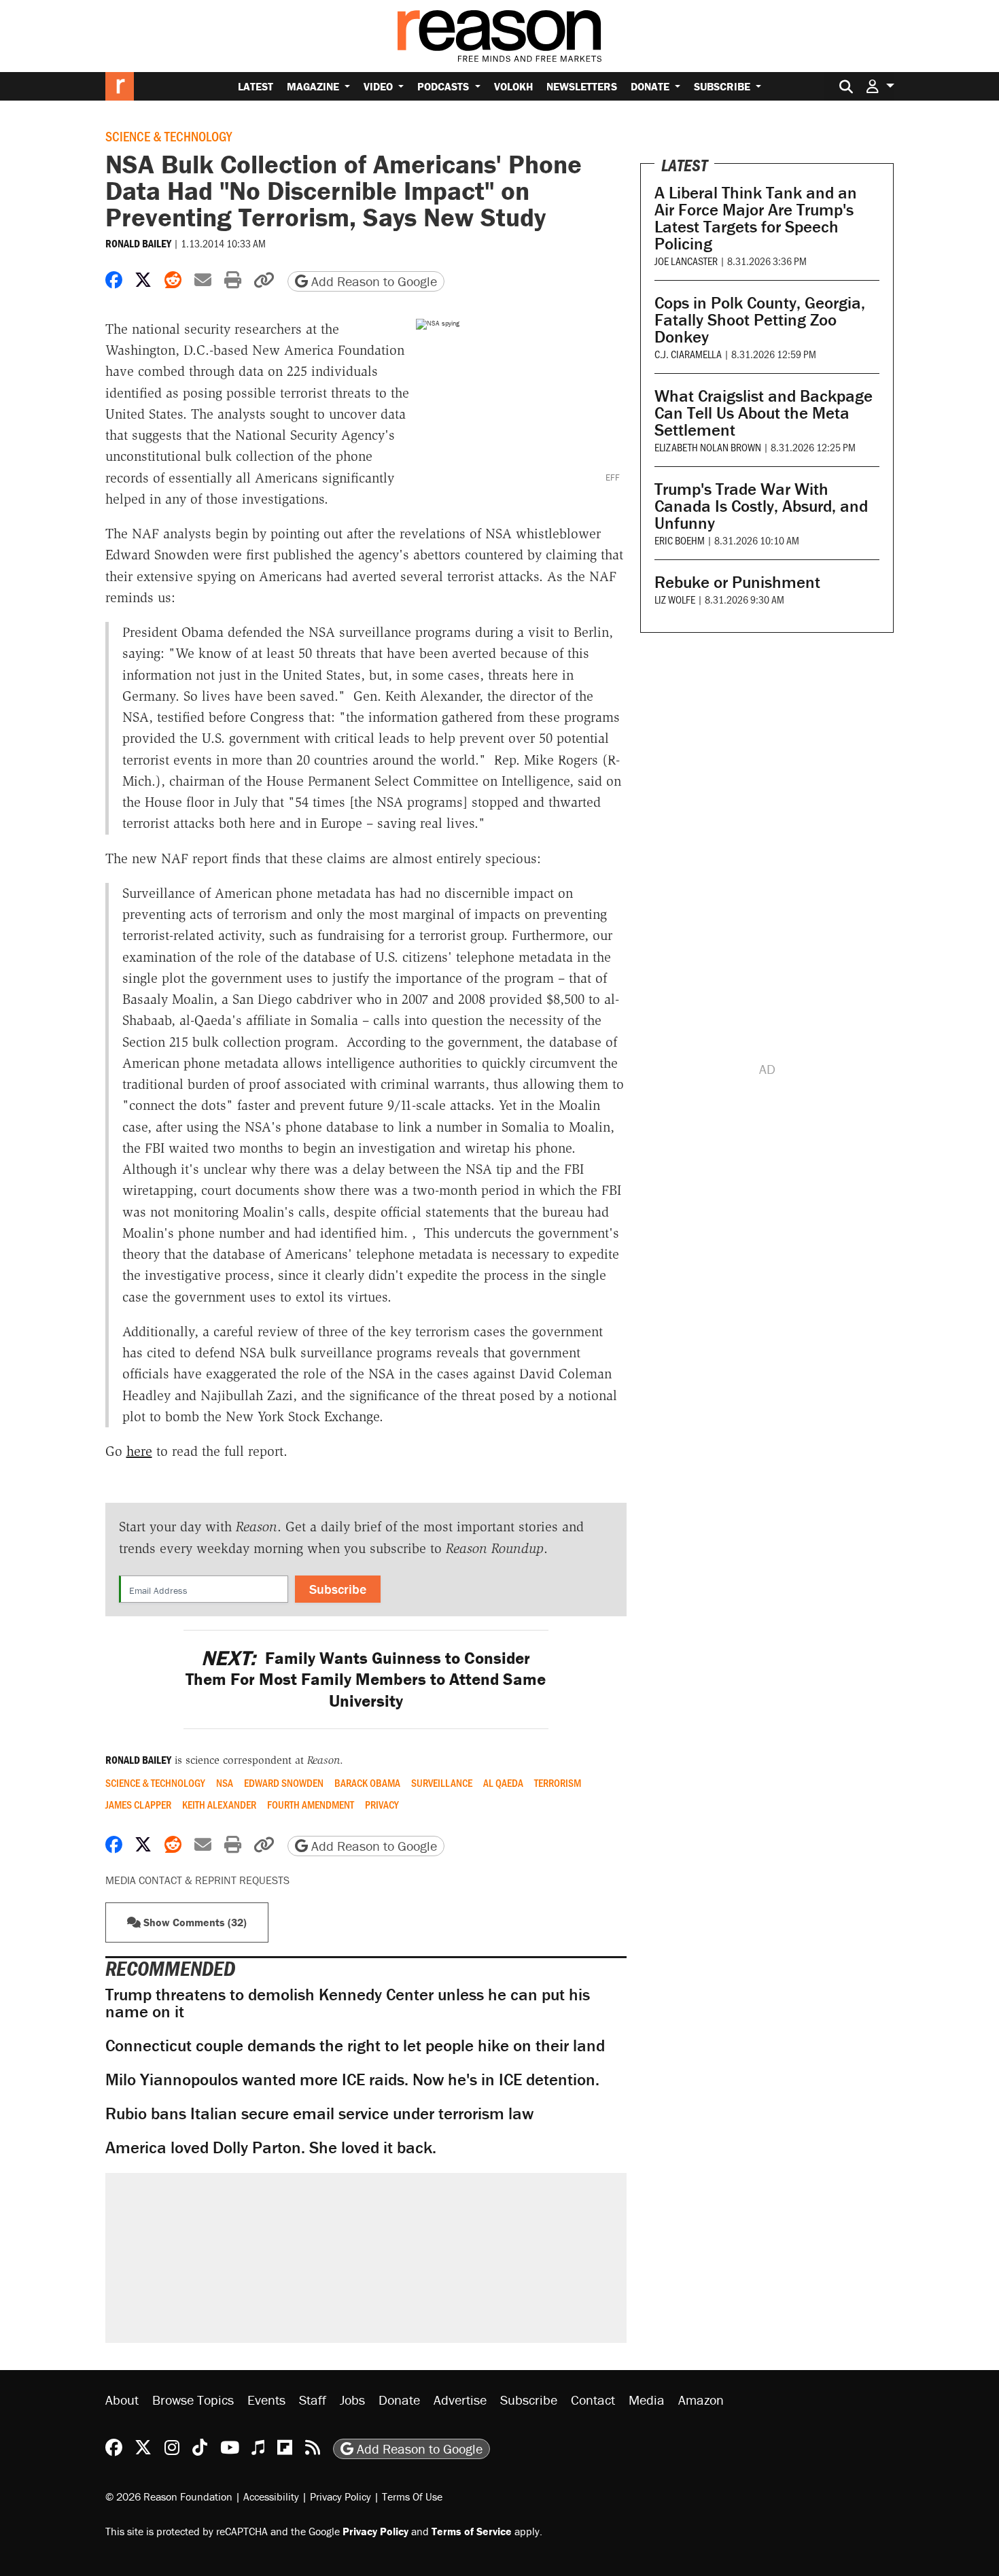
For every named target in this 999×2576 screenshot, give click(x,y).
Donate (651, 86)
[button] (880, 86)
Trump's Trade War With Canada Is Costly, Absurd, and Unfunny (761, 506)
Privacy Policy (340, 2496)
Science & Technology (169, 136)
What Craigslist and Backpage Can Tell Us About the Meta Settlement (764, 413)
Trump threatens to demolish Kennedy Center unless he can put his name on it (348, 2003)
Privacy (382, 1805)
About (122, 2400)
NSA (225, 1783)
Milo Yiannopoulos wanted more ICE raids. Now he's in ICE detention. (352, 2079)
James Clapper (138, 1805)
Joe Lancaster (686, 261)
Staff (313, 2400)
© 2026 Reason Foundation (169, 2496)
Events (266, 2400)
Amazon (701, 2400)
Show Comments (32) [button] (194, 1922)
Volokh (513, 86)
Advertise (460, 2400)
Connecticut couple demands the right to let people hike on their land (355, 2046)
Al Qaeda (503, 1783)
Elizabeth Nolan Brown (708, 447)
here (139, 1451)
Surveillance (442, 1783)
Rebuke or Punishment (737, 582)
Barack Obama (367, 1783)
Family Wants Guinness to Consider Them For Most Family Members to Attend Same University (366, 1679)
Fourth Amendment (311, 1805)
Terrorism (558, 1783)
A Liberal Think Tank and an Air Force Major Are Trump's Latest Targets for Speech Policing (756, 218)
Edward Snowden (284, 1783)
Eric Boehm (680, 540)
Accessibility (271, 2496)
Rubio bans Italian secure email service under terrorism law (319, 2113)
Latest (256, 86)
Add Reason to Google (372, 281)
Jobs (352, 2400)
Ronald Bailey (138, 243)
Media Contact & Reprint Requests (197, 1880)
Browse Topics (193, 2400)
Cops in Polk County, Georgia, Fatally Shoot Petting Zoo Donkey (760, 320)
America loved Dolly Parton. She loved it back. (271, 2147)
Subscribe (723, 86)
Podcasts (444, 86)
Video (380, 86)
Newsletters (582, 86)
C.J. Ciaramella (688, 354)
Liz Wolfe (675, 599)
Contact (593, 2400)
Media (647, 2400)
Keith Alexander (219, 1805)
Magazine (314, 86)
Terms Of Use (412, 2496)
